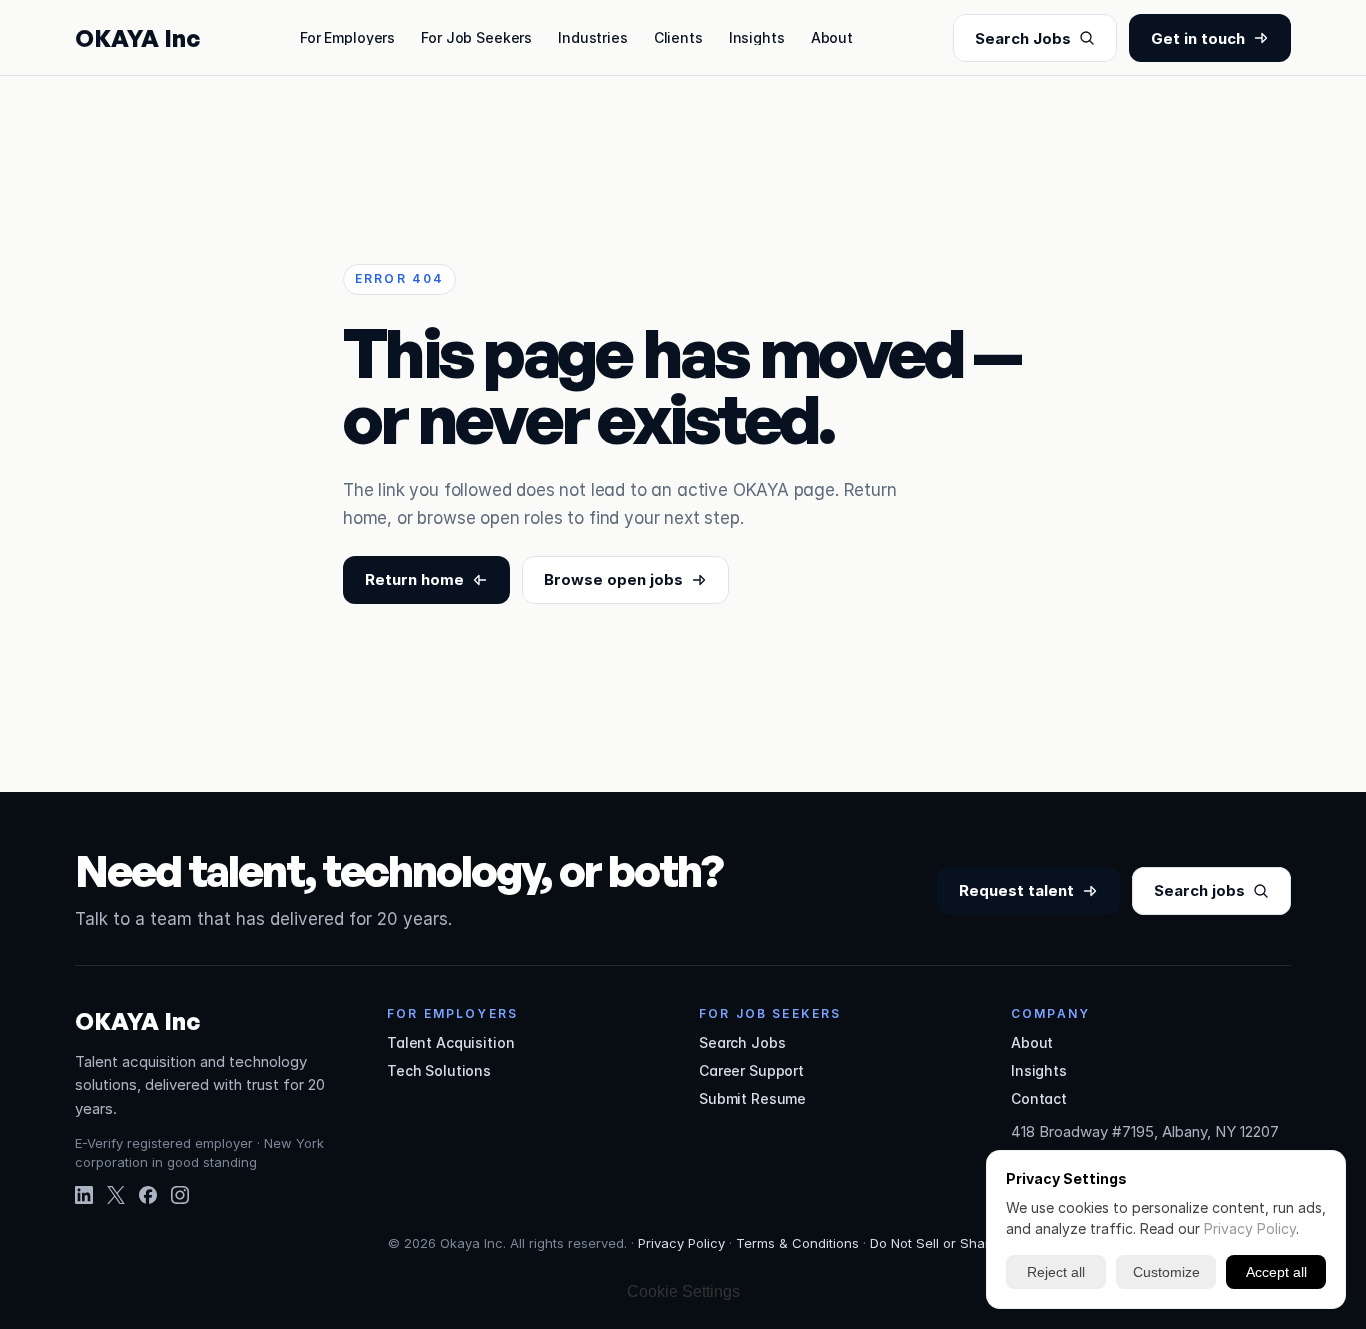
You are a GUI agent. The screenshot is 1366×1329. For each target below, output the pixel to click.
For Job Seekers (476, 37)
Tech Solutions (439, 1070)
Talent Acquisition (450, 1042)
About (832, 37)
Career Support (751, 1070)
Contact (1039, 1098)
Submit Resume (752, 1098)
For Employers (347, 37)
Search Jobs (742, 1042)
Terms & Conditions (797, 1243)
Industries (593, 37)
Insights (757, 37)
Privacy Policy (681, 1243)
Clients (678, 37)
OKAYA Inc (137, 38)
